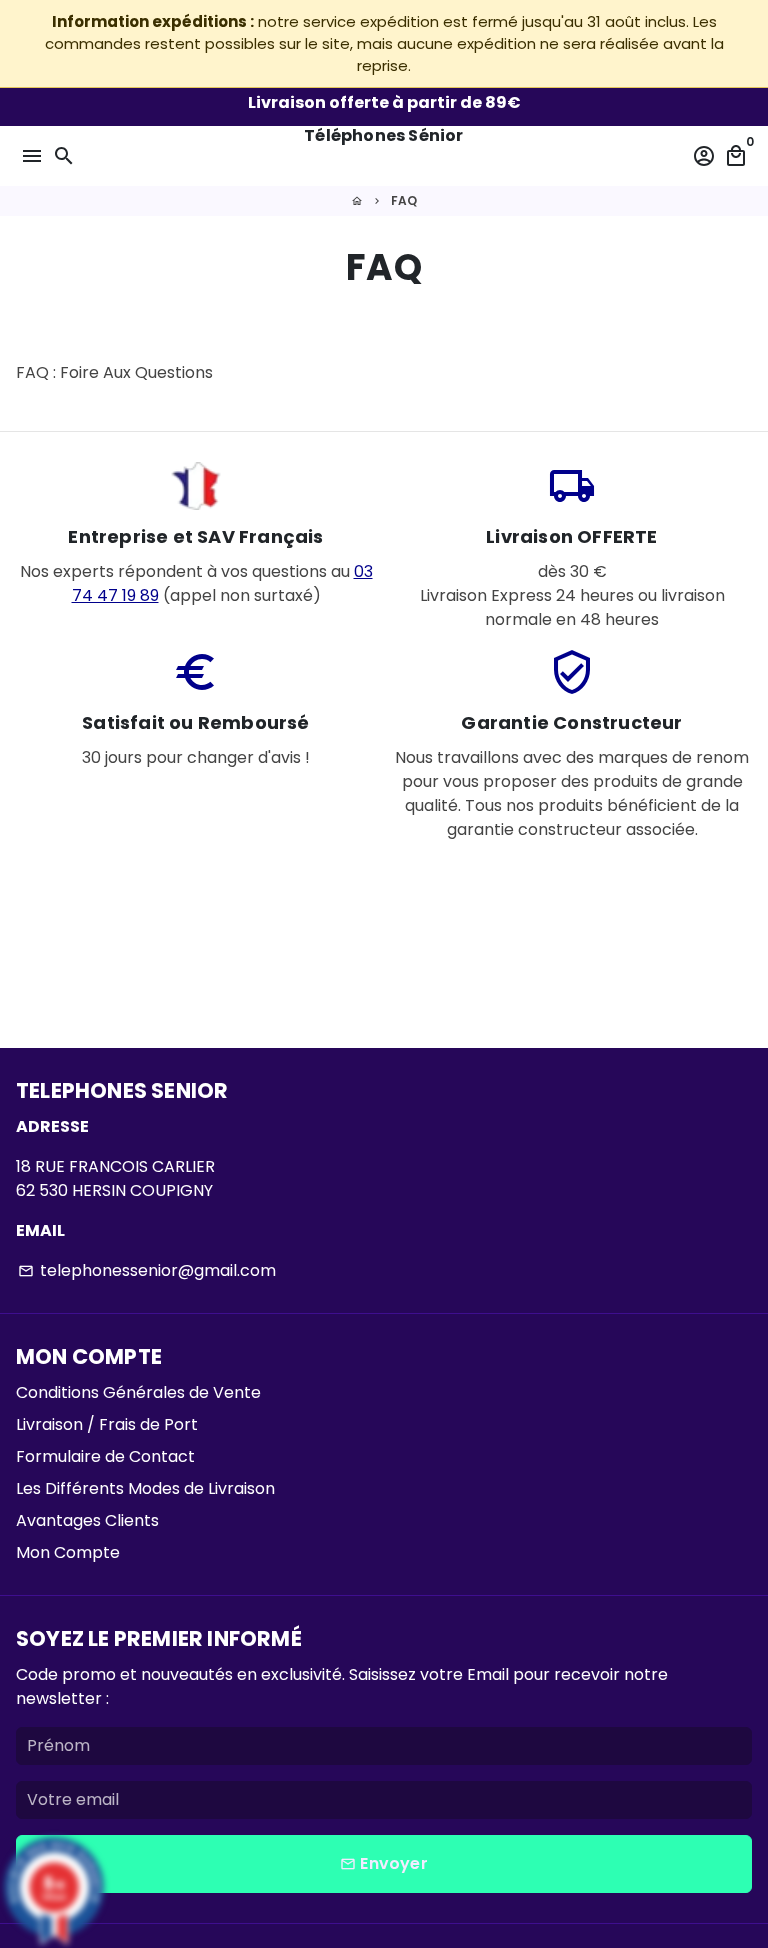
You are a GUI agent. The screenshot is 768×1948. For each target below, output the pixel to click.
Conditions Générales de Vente (138, 1392)
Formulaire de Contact (105, 1456)
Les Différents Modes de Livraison (145, 1488)
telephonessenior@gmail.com (147, 1270)
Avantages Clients (87, 1520)
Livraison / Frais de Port (107, 1424)
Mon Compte (68, 1552)
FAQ (404, 200)
